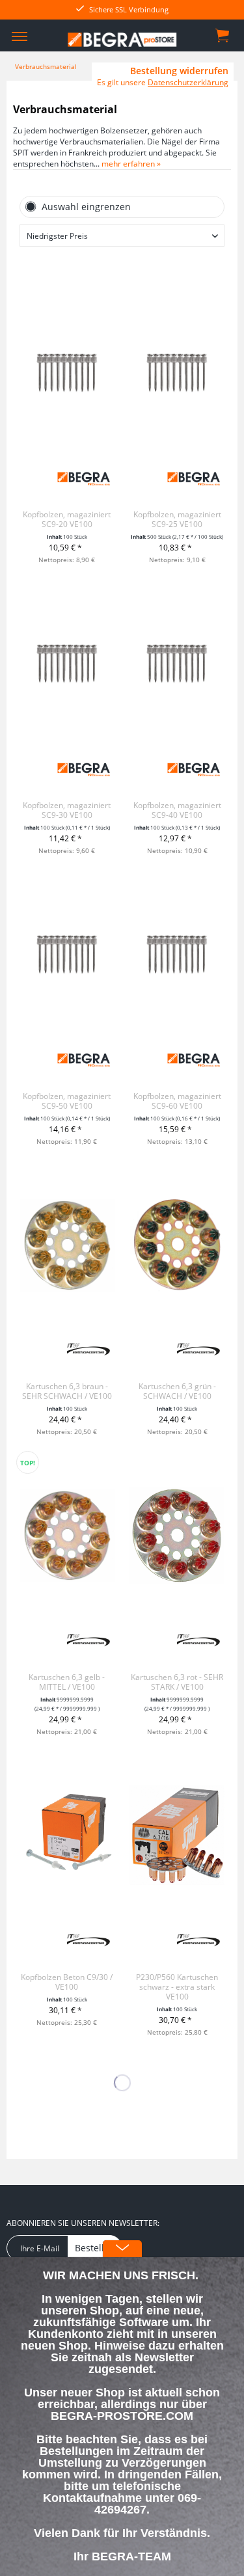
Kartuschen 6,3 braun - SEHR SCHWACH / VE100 (67, 1391)
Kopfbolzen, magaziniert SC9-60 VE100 (177, 1101)
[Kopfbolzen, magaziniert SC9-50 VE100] (67, 955)
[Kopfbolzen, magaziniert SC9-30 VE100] (67, 664)
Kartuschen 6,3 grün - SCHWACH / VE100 (177, 1391)
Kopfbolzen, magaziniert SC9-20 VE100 (67, 519)
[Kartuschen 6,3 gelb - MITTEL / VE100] (67, 1536)
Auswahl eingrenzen (86, 207)
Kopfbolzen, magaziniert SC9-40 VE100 (177, 810)
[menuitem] (20, 36)
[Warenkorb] (223, 34)
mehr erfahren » (131, 164)
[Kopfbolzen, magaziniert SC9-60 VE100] (177, 955)
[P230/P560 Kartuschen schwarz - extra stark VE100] (177, 1836)
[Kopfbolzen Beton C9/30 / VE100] (67, 1836)
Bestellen (95, 2248)
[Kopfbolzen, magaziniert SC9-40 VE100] (177, 664)
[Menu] (20, 36)
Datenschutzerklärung (188, 82)
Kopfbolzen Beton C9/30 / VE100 (67, 1982)
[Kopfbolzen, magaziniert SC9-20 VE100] (67, 373)
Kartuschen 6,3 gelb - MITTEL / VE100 (67, 1682)
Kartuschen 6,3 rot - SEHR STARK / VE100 (177, 1682)
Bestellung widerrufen (179, 71)
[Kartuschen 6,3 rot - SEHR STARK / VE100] (177, 1536)
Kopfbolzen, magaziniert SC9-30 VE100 (67, 810)
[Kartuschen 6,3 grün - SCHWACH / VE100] (177, 1245)
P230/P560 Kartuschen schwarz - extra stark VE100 (177, 1987)
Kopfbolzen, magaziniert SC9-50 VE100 (67, 1101)
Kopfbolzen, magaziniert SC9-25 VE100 (177, 519)
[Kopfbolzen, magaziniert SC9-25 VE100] (177, 373)
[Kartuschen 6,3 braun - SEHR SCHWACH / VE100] (67, 1245)
